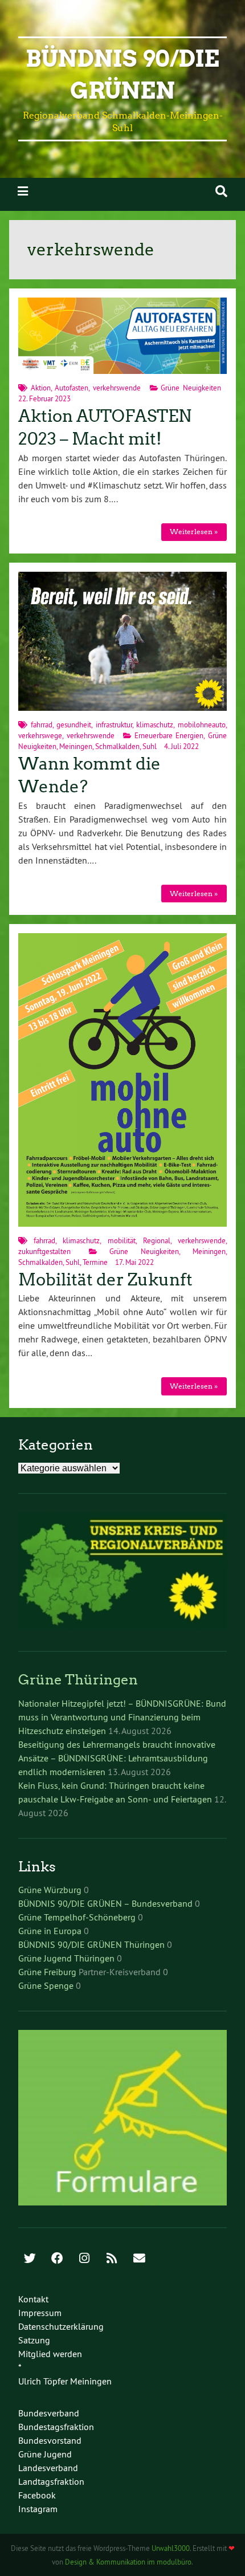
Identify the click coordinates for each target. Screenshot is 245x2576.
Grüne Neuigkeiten (191, 388)
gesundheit (74, 725)
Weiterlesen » (194, 532)
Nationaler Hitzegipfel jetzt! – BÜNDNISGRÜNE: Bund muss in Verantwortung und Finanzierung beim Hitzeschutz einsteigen (122, 1717)
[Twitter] (30, 2259)
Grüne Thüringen (78, 1680)
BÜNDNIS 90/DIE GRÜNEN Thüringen (91, 1944)
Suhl (150, 746)
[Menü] (23, 191)
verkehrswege (40, 735)
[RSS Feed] (112, 2259)
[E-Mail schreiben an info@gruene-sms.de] (139, 2259)
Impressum (40, 2313)
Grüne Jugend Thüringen (66, 1958)
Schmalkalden (117, 746)
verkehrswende (117, 388)
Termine (95, 1262)
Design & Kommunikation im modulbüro (128, 2562)
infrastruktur (114, 725)
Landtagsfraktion (51, 2481)
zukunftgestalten (44, 1251)
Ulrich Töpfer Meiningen (65, 2381)
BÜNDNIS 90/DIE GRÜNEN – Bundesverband (105, 1903)
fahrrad (42, 725)
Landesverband (48, 2468)
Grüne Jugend (45, 2454)
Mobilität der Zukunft (105, 1280)
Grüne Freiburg (47, 1972)
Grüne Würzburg (50, 1890)
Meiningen (76, 746)
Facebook (37, 2495)
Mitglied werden (50, 2354)
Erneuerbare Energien (169, 735)
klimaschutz (155, 725)
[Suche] (221, 191)
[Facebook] (57, 2259)
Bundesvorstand (50, 2440)
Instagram (38, 2509)
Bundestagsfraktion (56, 2427)
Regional (157, 1240)
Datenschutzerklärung (61, 2326)
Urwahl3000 (171, 2548)
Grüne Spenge (46, 1985)
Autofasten (72, 388)
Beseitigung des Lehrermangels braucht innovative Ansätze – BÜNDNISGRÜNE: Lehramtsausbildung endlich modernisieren (117, 1758)
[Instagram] (84, 2259)
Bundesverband (49, 2413)
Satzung (34, 2340)
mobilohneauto (202, 725)
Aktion (41, 388)
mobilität (122, 1240)
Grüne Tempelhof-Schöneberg (77, 1917)
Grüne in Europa (50, 1931)
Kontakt (33, 2299)
